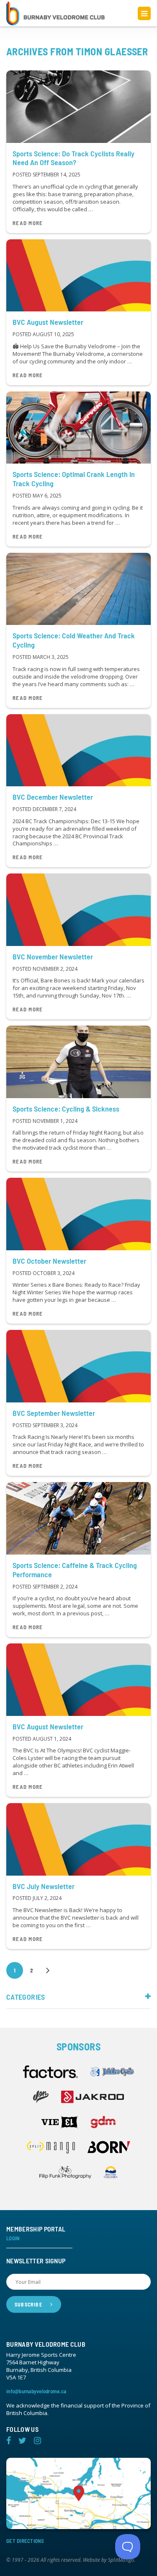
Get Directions (25, 2541)
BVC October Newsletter (49, 1261)
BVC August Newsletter (48, 322)
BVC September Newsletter (54, 1413)
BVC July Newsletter (44, 1886)
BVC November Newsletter (53, 956)
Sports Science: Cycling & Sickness (66, 1109)
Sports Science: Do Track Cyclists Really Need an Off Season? (73, 158)
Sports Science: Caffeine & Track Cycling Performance (75, 1570)
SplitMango (121, 2560)
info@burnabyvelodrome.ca (36, 2391)
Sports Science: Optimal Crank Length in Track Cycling (74, 479)
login (13, 2238)
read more (28, 223)
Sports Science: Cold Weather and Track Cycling (74, 640)
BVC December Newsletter (53, 797)
